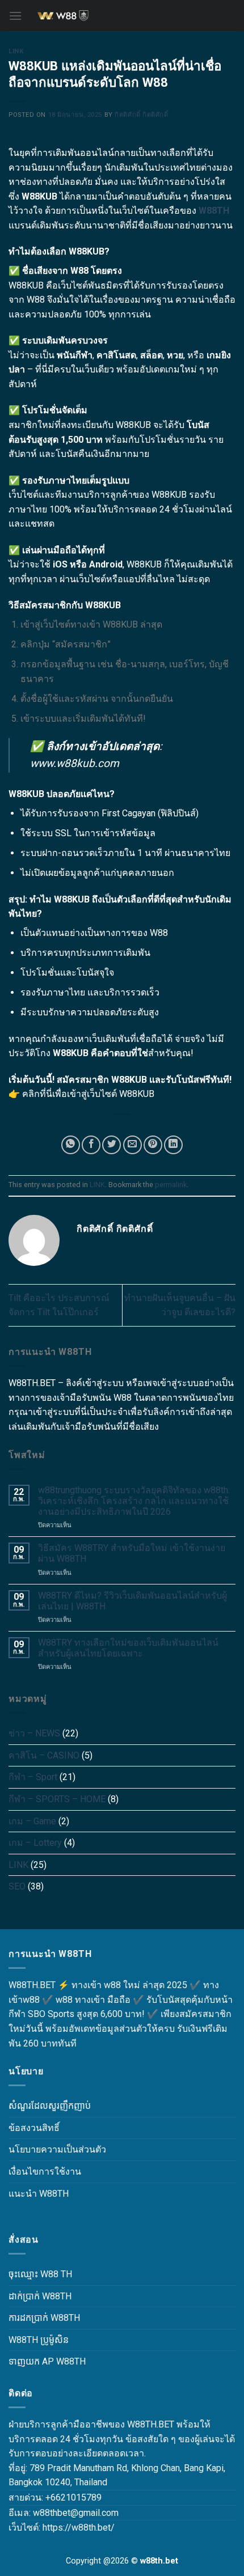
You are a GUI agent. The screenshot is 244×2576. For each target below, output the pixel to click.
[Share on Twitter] (112, 1145)
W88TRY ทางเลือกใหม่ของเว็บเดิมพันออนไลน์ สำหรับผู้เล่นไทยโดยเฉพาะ (128, 1648)
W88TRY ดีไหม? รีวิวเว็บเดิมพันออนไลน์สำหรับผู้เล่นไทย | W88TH (132, 1601)
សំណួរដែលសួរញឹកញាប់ (50, 2106)
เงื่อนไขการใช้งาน (45, 2172)
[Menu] (15, 16)
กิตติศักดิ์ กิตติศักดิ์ (141, 115)
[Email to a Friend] (132, 1145)
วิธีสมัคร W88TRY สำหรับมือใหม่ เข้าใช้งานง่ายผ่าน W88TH (132, 1553)
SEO (17, 1886)
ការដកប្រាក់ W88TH (44, 2318)
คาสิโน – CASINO (44, 1755)
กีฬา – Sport (33, 1777)
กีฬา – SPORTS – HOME (57, 1799)
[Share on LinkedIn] (173, 1145)
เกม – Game (32, 1821)
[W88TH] (122, 16)
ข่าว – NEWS (34, 1733)
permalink (171, 1185)
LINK (16, 51)
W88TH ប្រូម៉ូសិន (39, 2340)
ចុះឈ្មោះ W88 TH (40, 2274)
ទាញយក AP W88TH (47, 2361)
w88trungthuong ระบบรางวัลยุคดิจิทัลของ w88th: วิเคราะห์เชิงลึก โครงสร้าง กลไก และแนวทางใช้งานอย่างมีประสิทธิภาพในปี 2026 (134, 1501)
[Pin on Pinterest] (153, 1145)
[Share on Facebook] (91, 1145)
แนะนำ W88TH (39, 2194)
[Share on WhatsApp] (71, 1145)
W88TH (214, 211)
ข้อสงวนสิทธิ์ (34, 2128)
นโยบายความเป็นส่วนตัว (57, 2149)
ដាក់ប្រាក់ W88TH (40, 2296)
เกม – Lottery (35, 1843)
